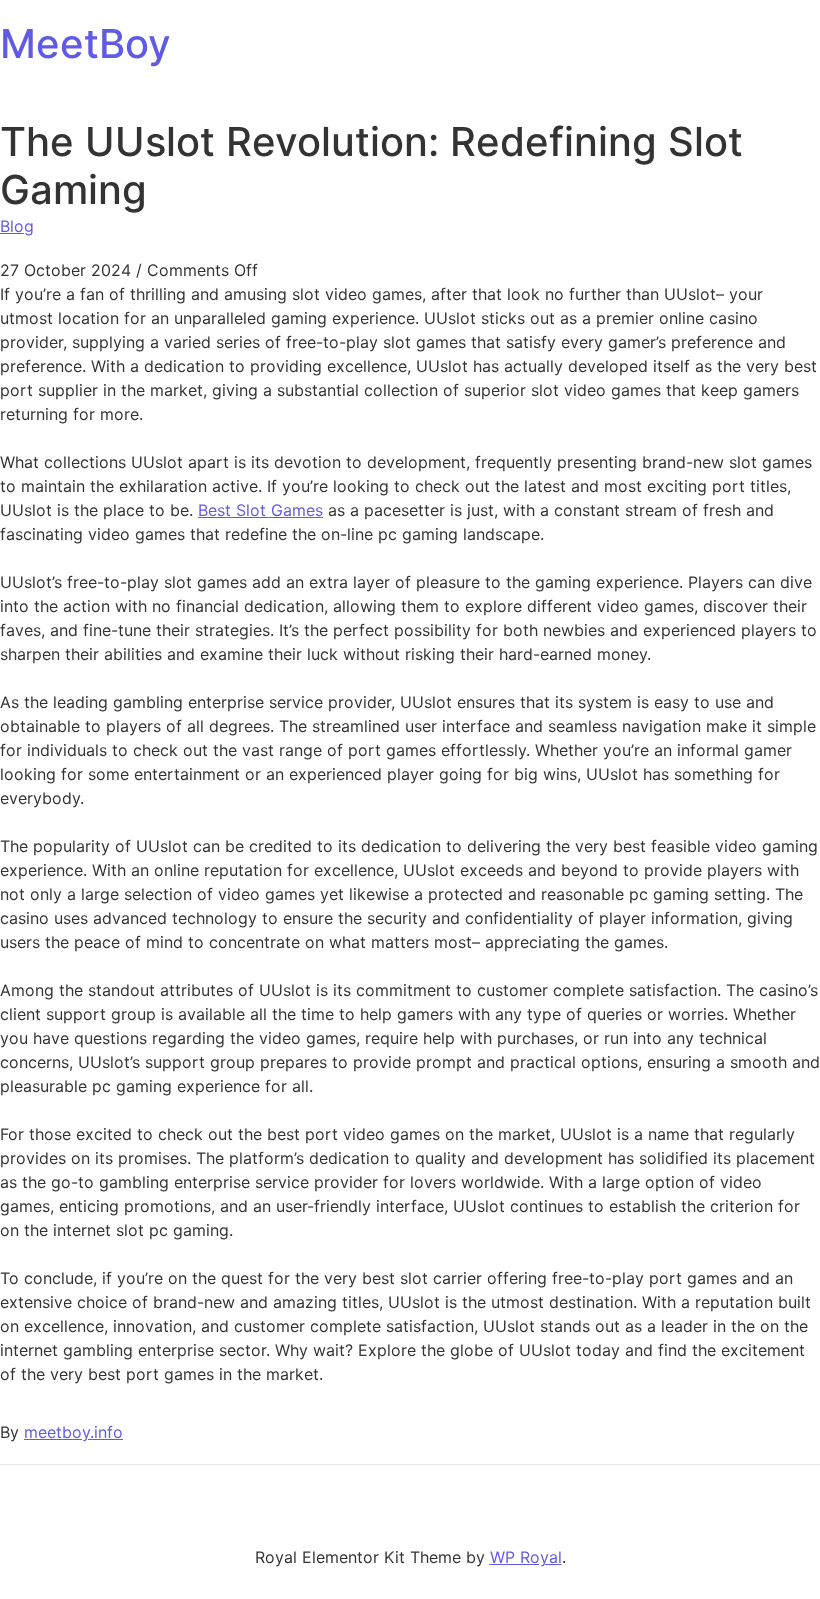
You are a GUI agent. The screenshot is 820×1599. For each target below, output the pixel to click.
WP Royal (526, 1557)
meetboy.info (73, 1432)
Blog (17, 226)
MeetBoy (85, 43)
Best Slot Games (260, 510)
